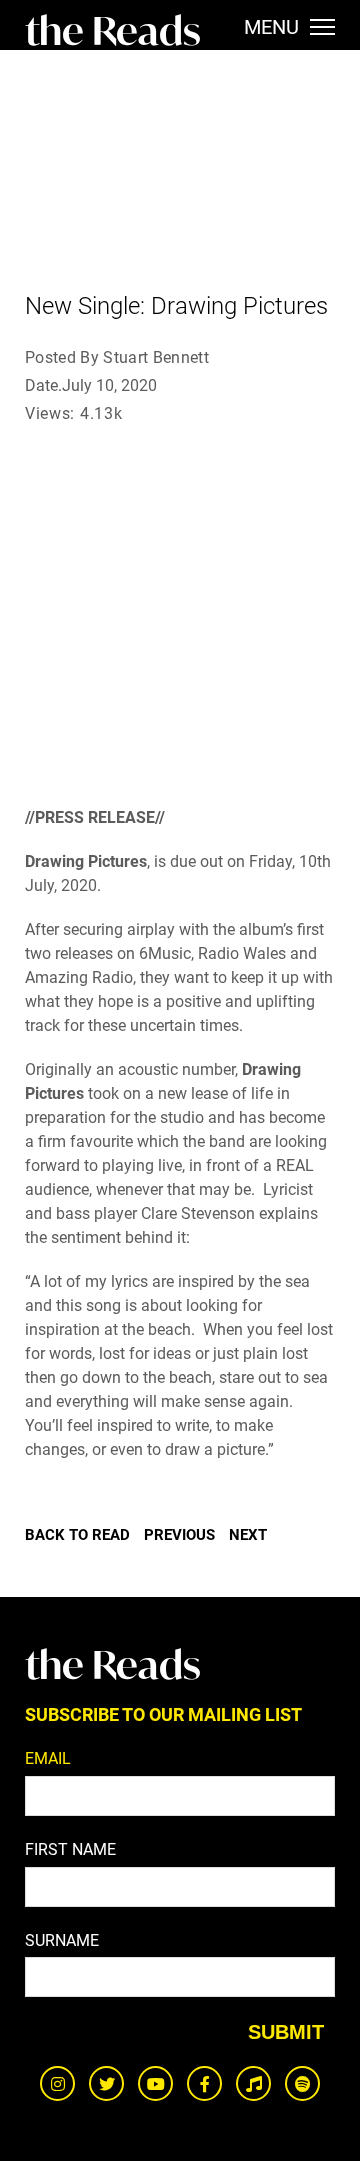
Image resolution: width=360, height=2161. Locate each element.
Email (48, 1758)
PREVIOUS (179, 1535)
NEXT (248, 1535)
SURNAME (62, 1940)
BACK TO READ (77, 1535)
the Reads (113, 30)
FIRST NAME (70, 1849)
